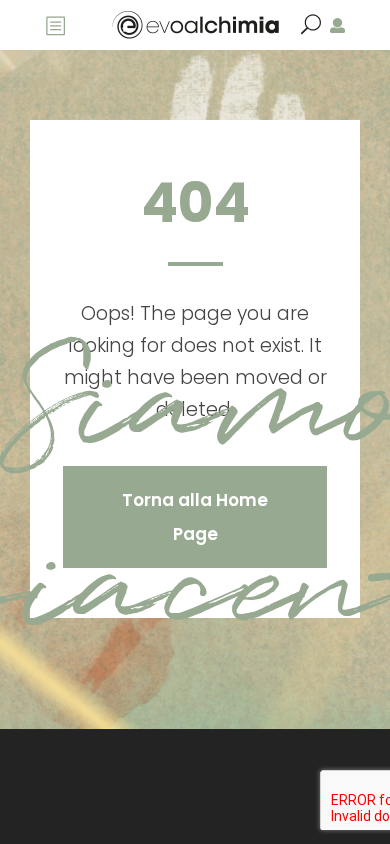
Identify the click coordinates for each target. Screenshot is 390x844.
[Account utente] (337, 25)
